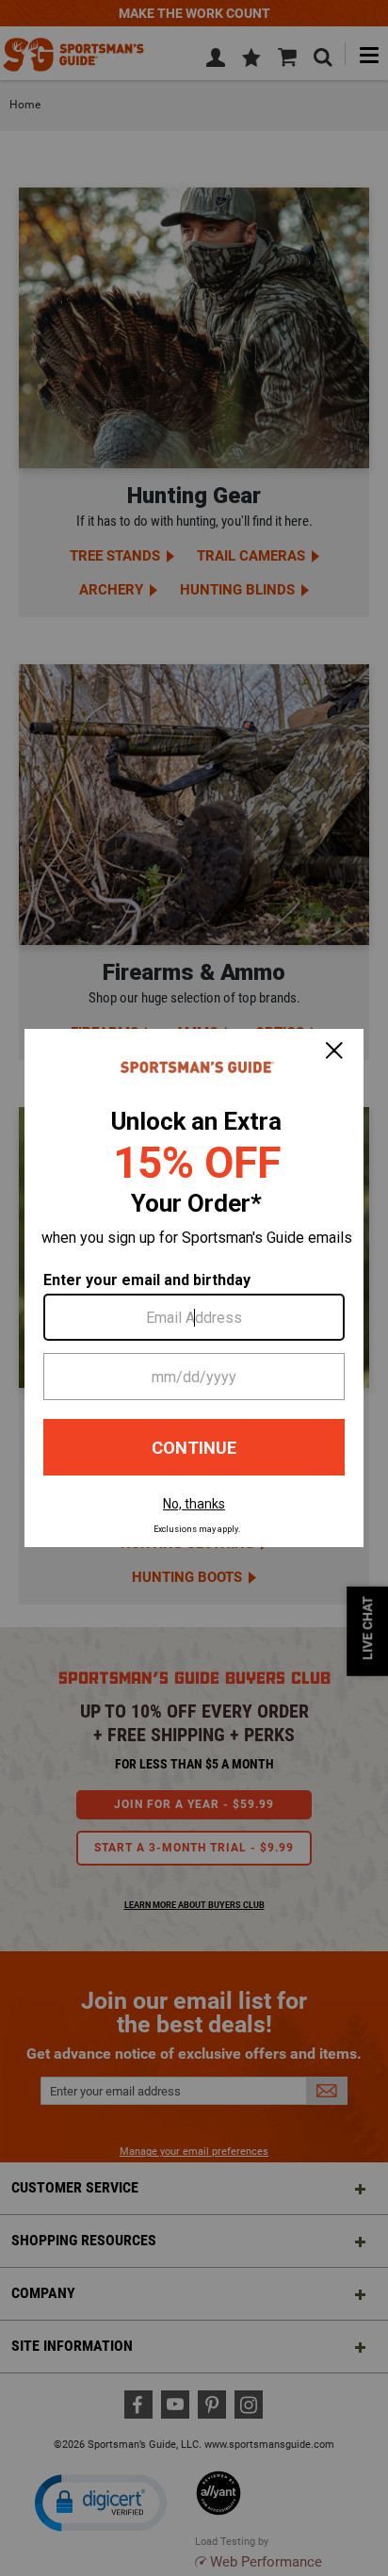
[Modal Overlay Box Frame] (194, 1288)
